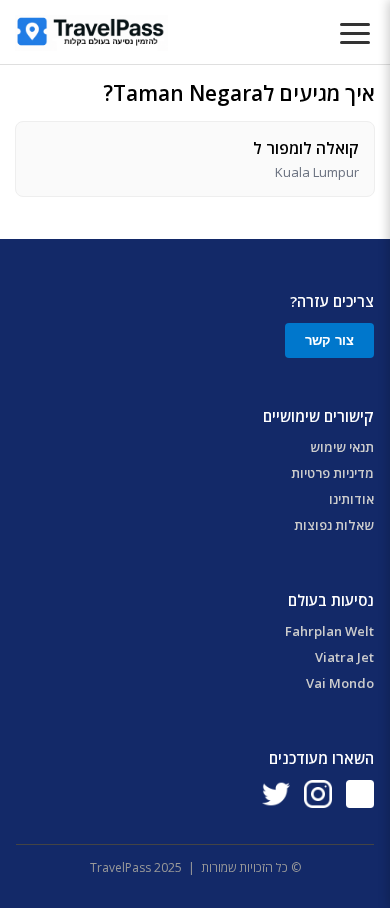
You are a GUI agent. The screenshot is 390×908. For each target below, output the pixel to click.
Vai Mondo (340, 683)
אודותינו (351, 499)
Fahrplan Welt (329, 631)
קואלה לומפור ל (306, 148)
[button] (355, 35)
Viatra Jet (344, 657)
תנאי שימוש (342, 447)
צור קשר (329, 340)
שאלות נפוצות (334, 525)
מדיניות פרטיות (332, 473)
